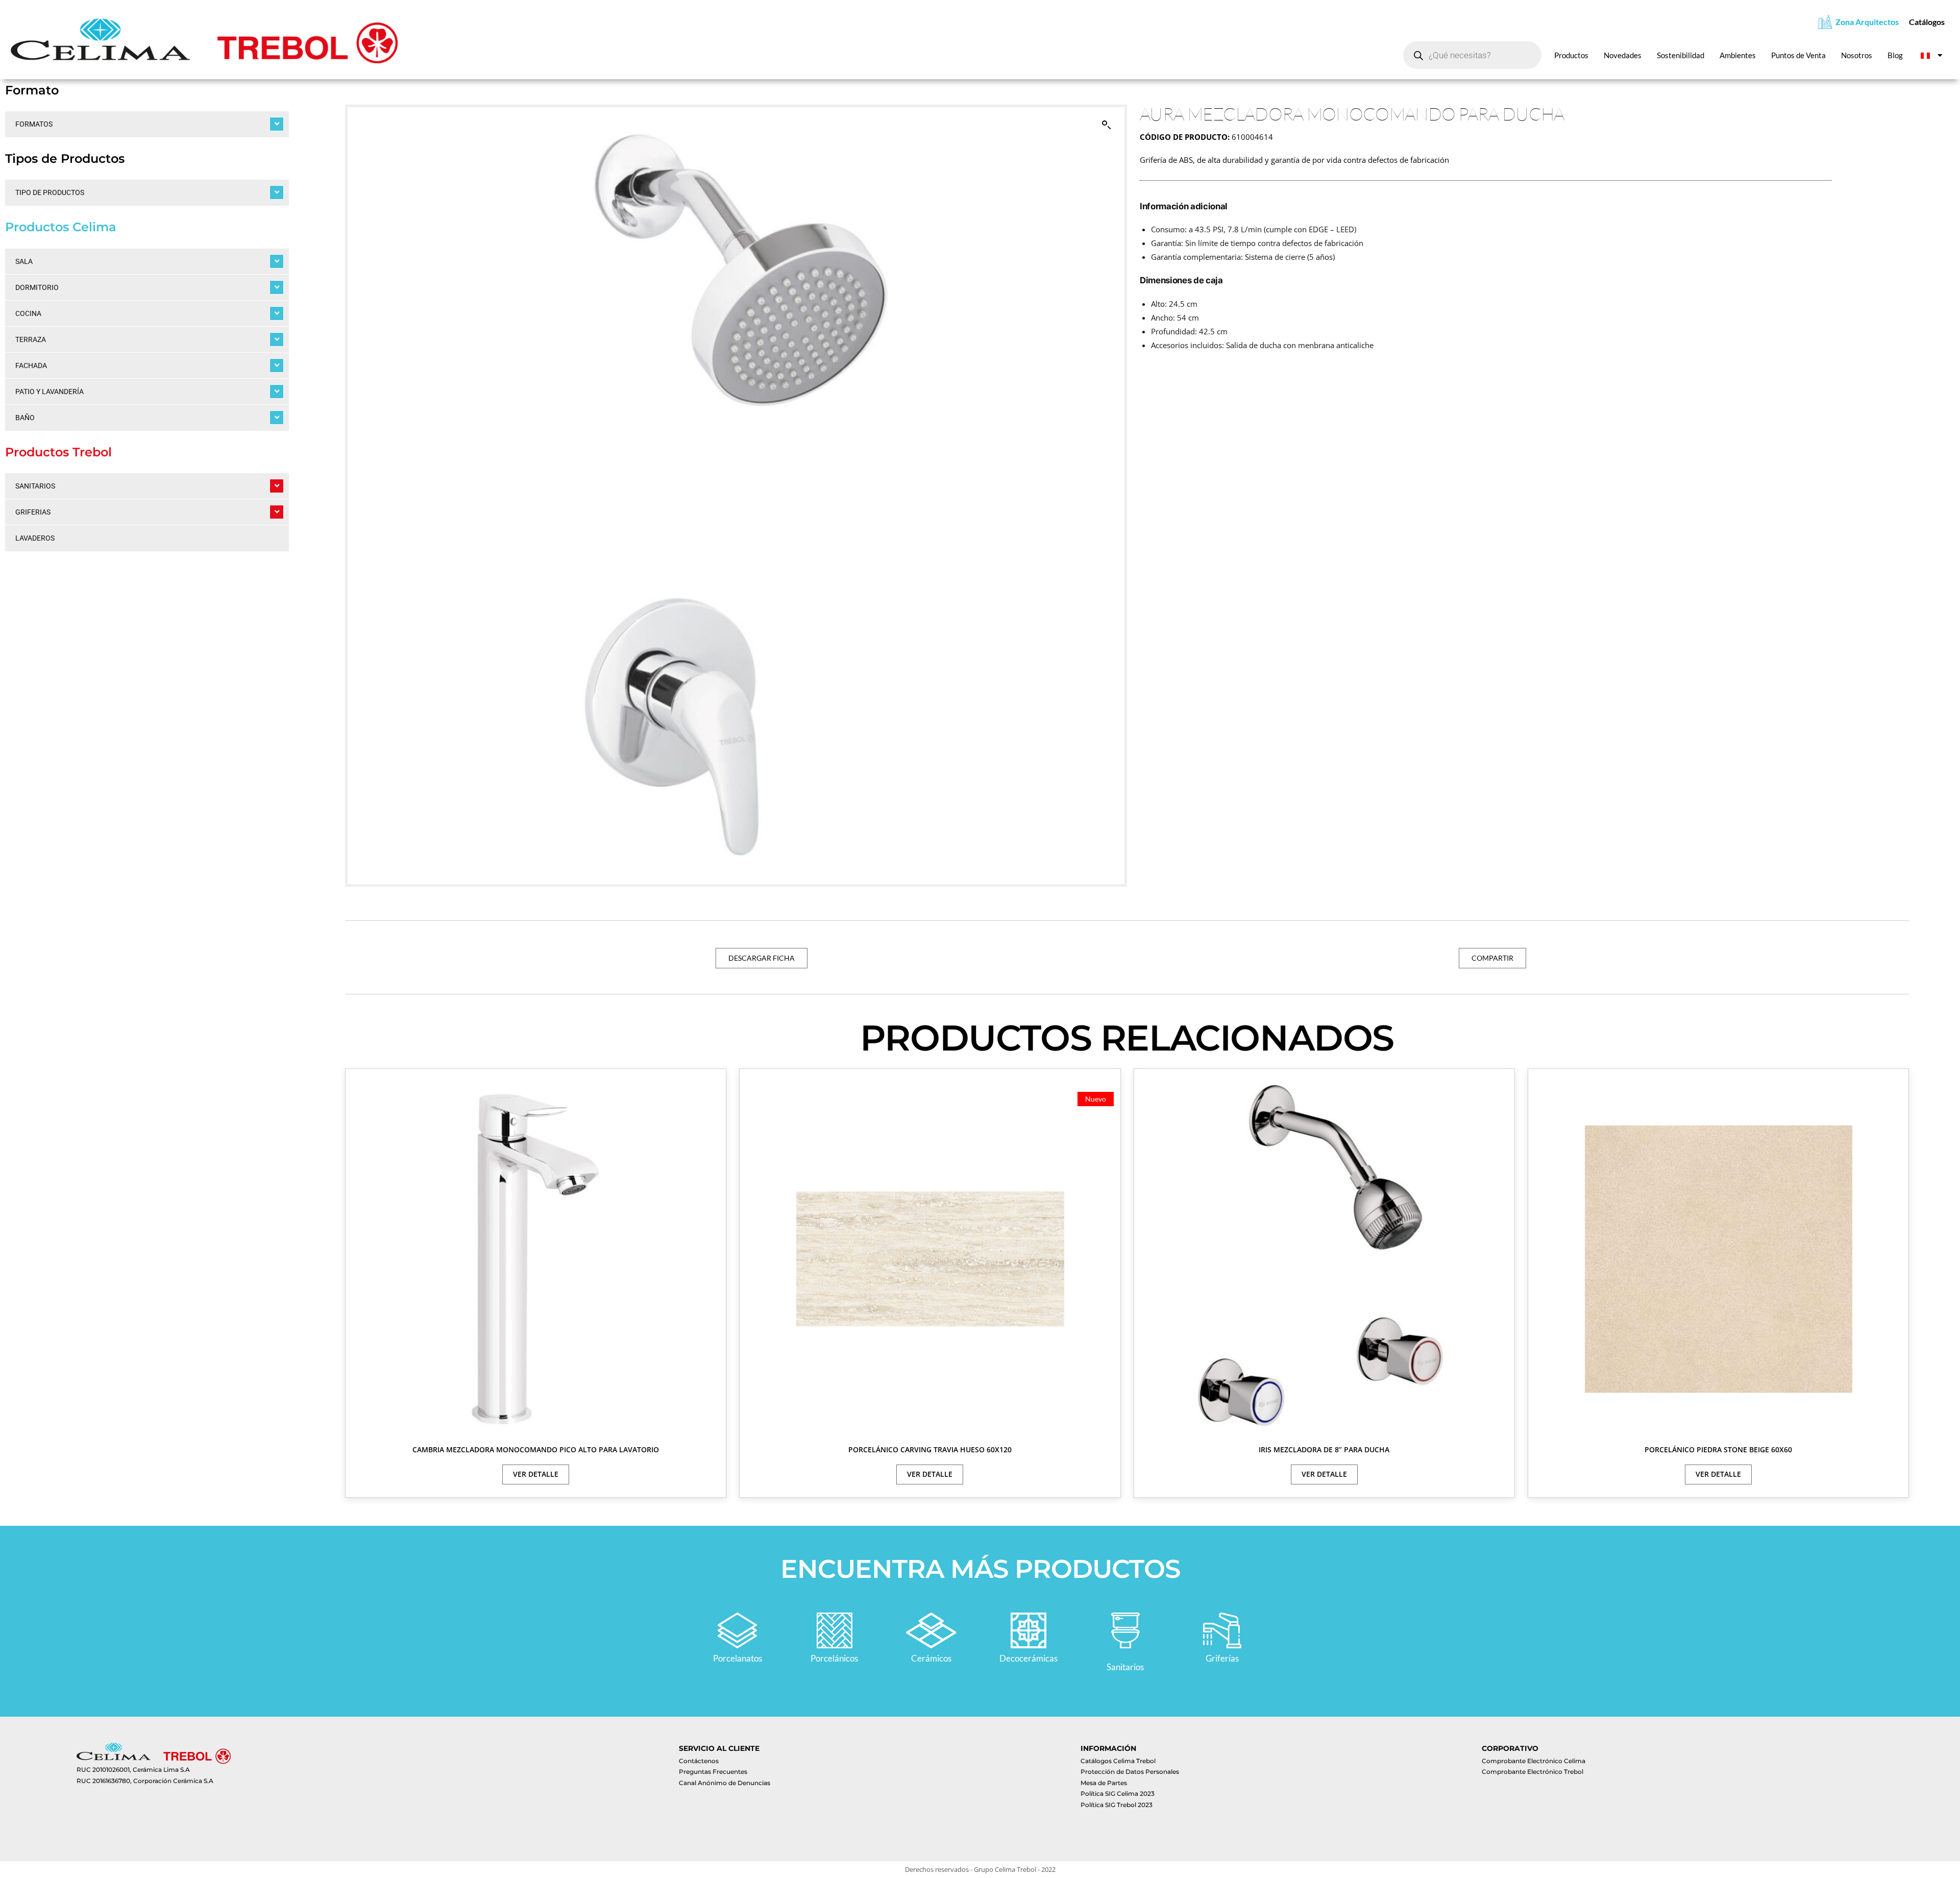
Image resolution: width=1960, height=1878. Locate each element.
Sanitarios (1125, 1667)
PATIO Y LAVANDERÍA (50, 392)
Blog (1895, 55)
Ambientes (1738, 55)
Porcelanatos (738, 1658)
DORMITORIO (37, 287)
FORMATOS (34, 124)
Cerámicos (931, 1658)
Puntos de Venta (1798, 55)
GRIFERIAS (33, 512)
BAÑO (25, 418)
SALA (24, 261)
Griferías (1222, 1658)
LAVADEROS (35, 538)
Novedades (1623, 55)
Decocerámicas (1028, 1658)
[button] (1107, 125)
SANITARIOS (35, 486)
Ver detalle (536, 1474)
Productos (1571, 55)
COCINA (28, 313)
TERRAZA (31, 339)
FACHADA (31, 365)
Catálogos (1927, 22)
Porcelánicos (834, 1658)
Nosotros (1857, 55)
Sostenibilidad (1681, 55)
